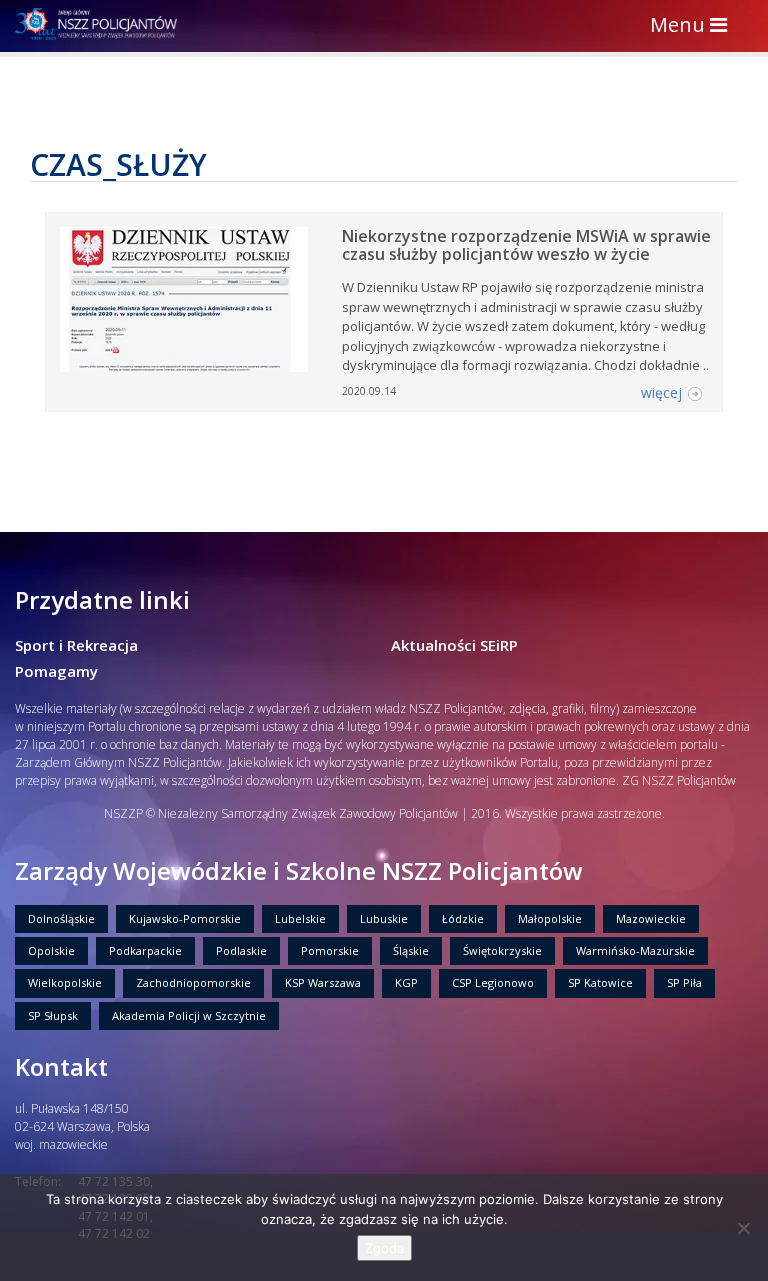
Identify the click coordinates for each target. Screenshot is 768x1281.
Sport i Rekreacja (76, 645)
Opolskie (51, 950)
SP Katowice (600, 982)
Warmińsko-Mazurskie (635, 950)
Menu (693, 26)
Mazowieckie (651, 918)
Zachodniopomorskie (193, 982)
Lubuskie (384, 918)
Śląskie (411, 950)
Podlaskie (241, 950)
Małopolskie (550, 918)
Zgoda (384, 1248)
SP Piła (684, 982)
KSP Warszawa (323, 982)
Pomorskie (330, 950)
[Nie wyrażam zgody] (743, 1228)
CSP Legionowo (493, 982)
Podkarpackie (145, 950)
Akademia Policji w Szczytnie (189, 1015)
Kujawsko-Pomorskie (185, 918)
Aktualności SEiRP (454, 645)
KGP (406, 982)
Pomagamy (56, 671)
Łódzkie (463, 918)
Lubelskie (300, 918)
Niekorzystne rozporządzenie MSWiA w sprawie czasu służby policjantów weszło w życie (526, 245)
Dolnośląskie (61, 918)
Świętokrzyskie (502, 950)
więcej (661, 392)
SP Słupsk (53, 1015)
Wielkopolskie (65, 982)
